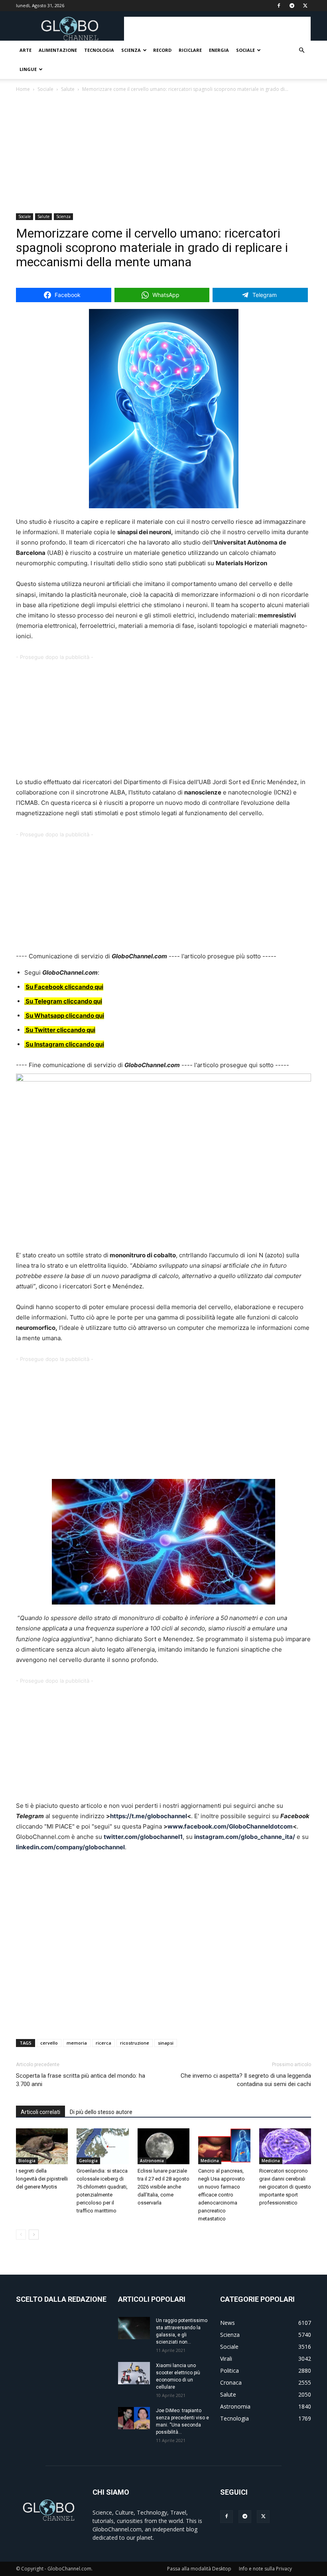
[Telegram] (245, 2517)
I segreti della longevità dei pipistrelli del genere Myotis (42, 2179)
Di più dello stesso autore (101, 2112)
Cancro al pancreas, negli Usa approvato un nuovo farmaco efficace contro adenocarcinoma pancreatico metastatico (222, 2195)
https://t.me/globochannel (149, 1816)
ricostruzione (135, 2043)
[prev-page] (21, 2235)
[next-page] (34, 2235)
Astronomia (152, 2161)
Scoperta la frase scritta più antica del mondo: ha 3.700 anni (81, 2080)
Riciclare (190, 50)
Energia (219, 50)
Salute (68, 89)
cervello (49, 2043)
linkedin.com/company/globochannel (70, 1847)
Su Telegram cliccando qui (64, 1001)
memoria (77, 2043)
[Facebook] (227, 2517)
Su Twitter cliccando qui (60, 1030)
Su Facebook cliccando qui (64, 987)
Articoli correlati (40, 2112)
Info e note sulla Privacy (265, 2569)
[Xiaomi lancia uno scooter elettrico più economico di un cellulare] (134, 2373)
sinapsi (166, 2043)
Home (23, 89)
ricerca (103, 2043)
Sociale (245, 50)
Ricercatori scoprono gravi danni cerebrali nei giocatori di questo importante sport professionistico (285, 2187)
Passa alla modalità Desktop (199, 2569)
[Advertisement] (217, 29)
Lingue (28, 69)
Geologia (88, 2161)
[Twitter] (263, 2517)
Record (162, 50)
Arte (26, 50)
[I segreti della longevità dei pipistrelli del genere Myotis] (42, 2146)
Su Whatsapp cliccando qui (65, 1016)
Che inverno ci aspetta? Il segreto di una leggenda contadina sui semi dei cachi (246, 2080)
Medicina (210, 2161)
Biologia (27, 2161)
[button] (301, 50)
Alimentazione (58, 50)
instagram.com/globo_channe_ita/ (245, 1837)
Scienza (131, 50)
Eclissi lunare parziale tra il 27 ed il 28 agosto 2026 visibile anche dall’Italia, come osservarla (163, 2187)
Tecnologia (99, 50)
